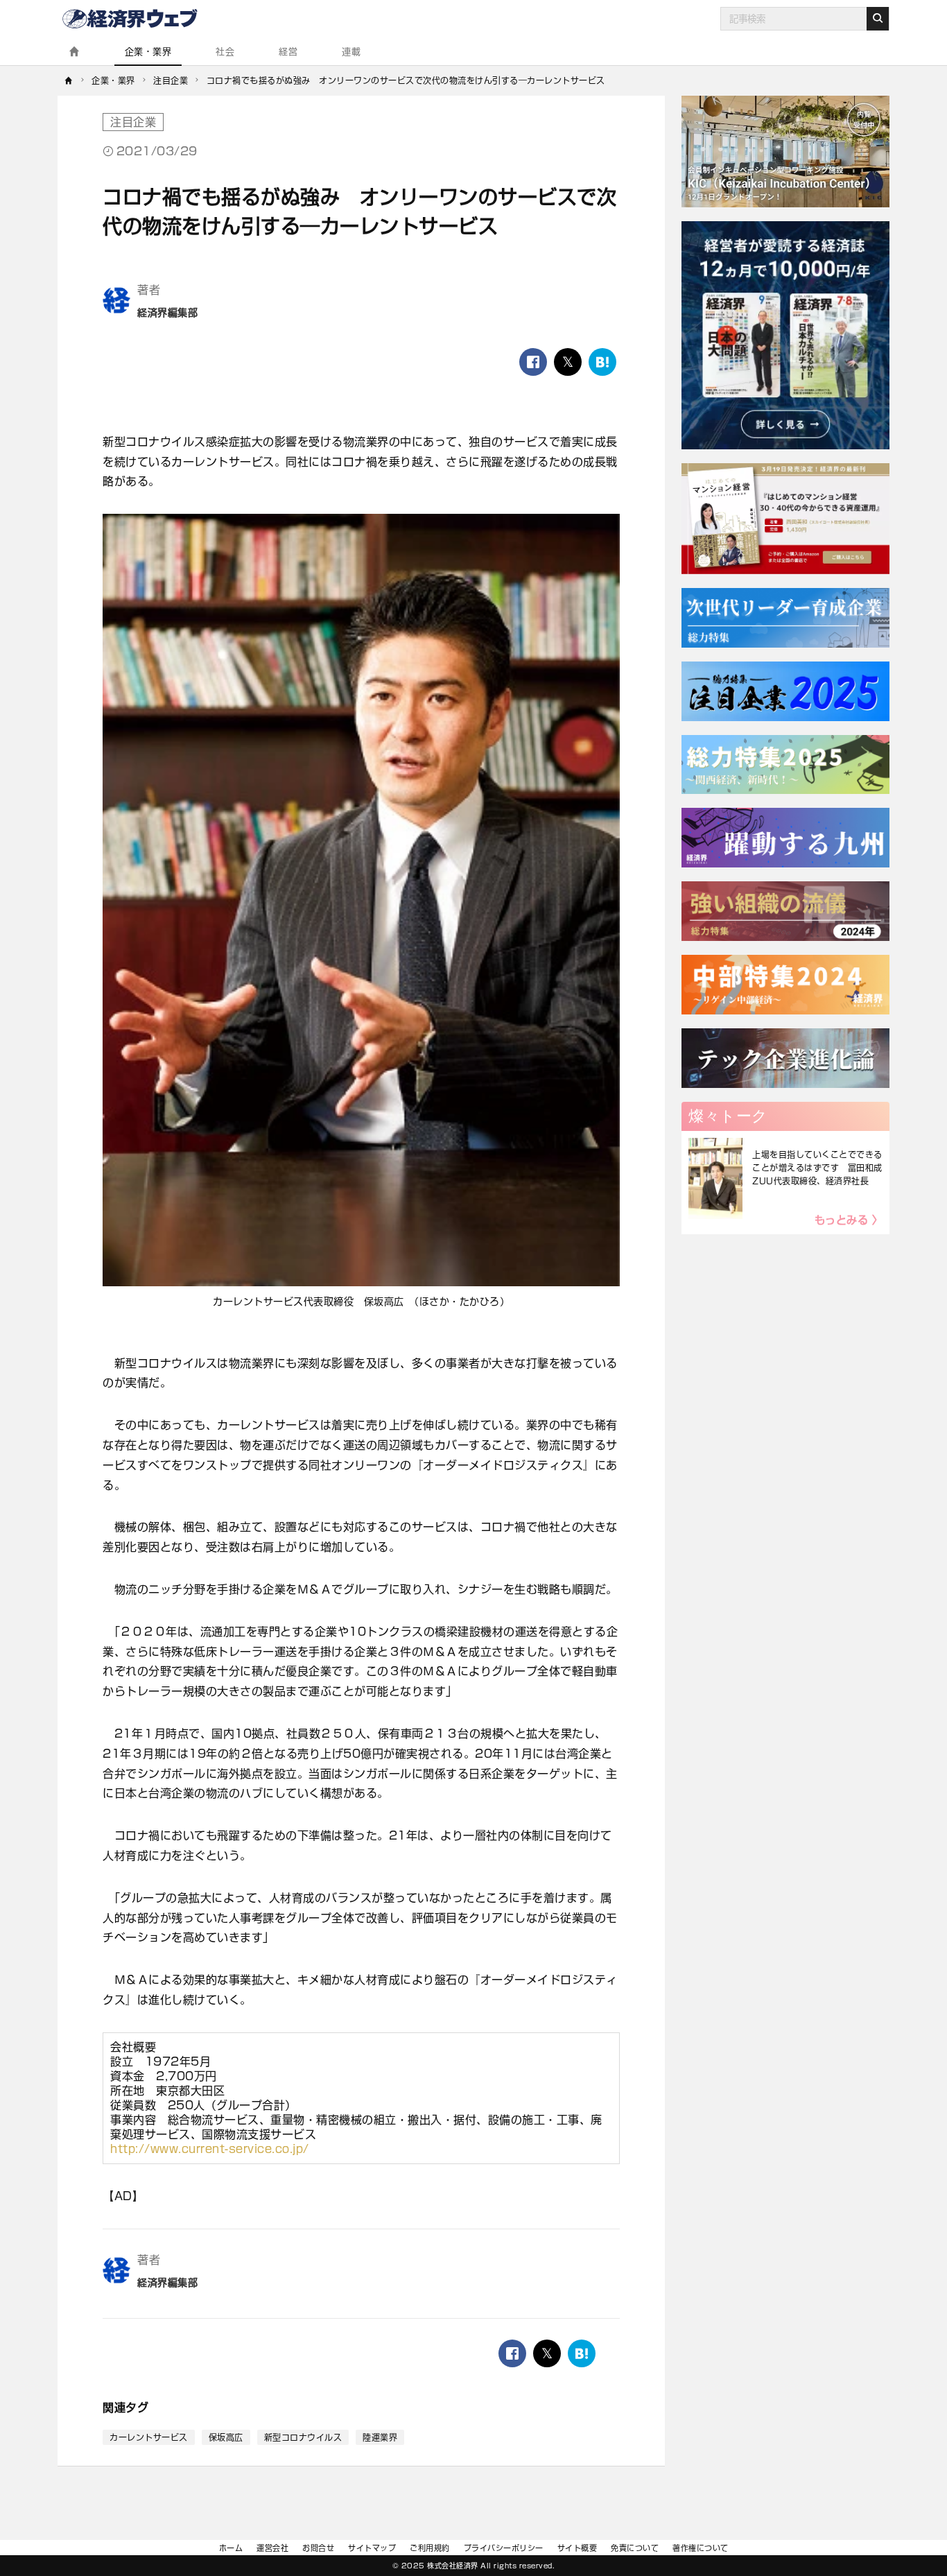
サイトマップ (372, 2548)
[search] (878, 19)
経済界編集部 (167, 313)
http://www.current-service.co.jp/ (210, 2149)
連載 (351, 52)
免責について (635, 2548)
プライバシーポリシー (504, 2548)
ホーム (231, 2548)
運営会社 (272, 2548)
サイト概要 (577, 2548)
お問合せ (318, 2548)
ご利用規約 (430, 2548)
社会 (225, 52)
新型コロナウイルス (303, 2437)
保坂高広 (226, 2437)
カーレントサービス (149, 2437)
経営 (288, 52)
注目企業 (133, 122)
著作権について (701, 2548)
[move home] (69, 80)
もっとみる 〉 (849, 1220)
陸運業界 (380, 2437)
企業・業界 (148, 52)
